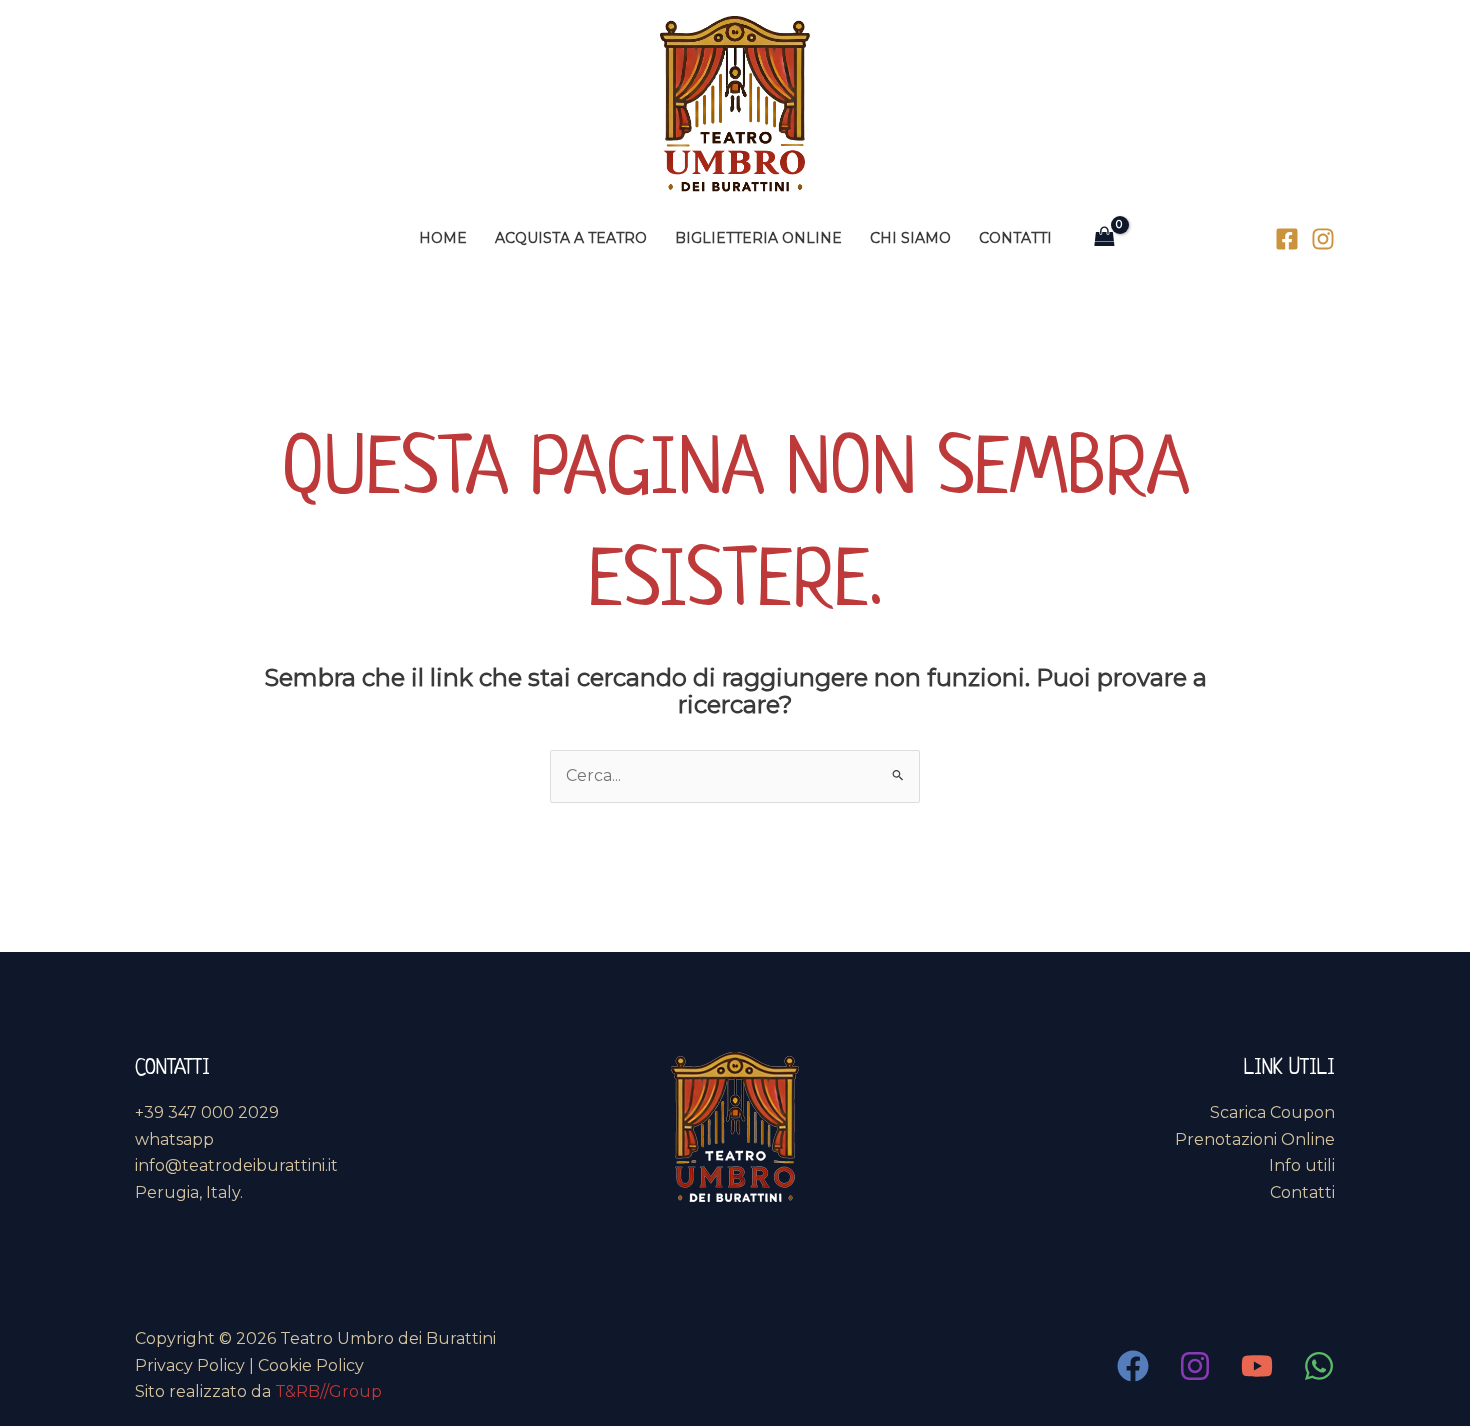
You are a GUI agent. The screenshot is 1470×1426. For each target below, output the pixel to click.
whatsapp (174, 1139)
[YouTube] (1257, 1366)
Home (443, 238)
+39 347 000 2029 (207, 1112)
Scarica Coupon (1272, 1112)
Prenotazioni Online (1255, 1139)
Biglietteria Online (758, 238)
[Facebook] (1287, 239)
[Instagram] (1323, 239)
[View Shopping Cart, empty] (1105, 237)
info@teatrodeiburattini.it (236, 1165)
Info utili (1302, 1165)
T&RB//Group (328, 1391)
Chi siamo (910, 238)
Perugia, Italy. (189, 1192)
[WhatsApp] (1319, 1366)
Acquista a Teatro (571, 238)
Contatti (1015, 238)
